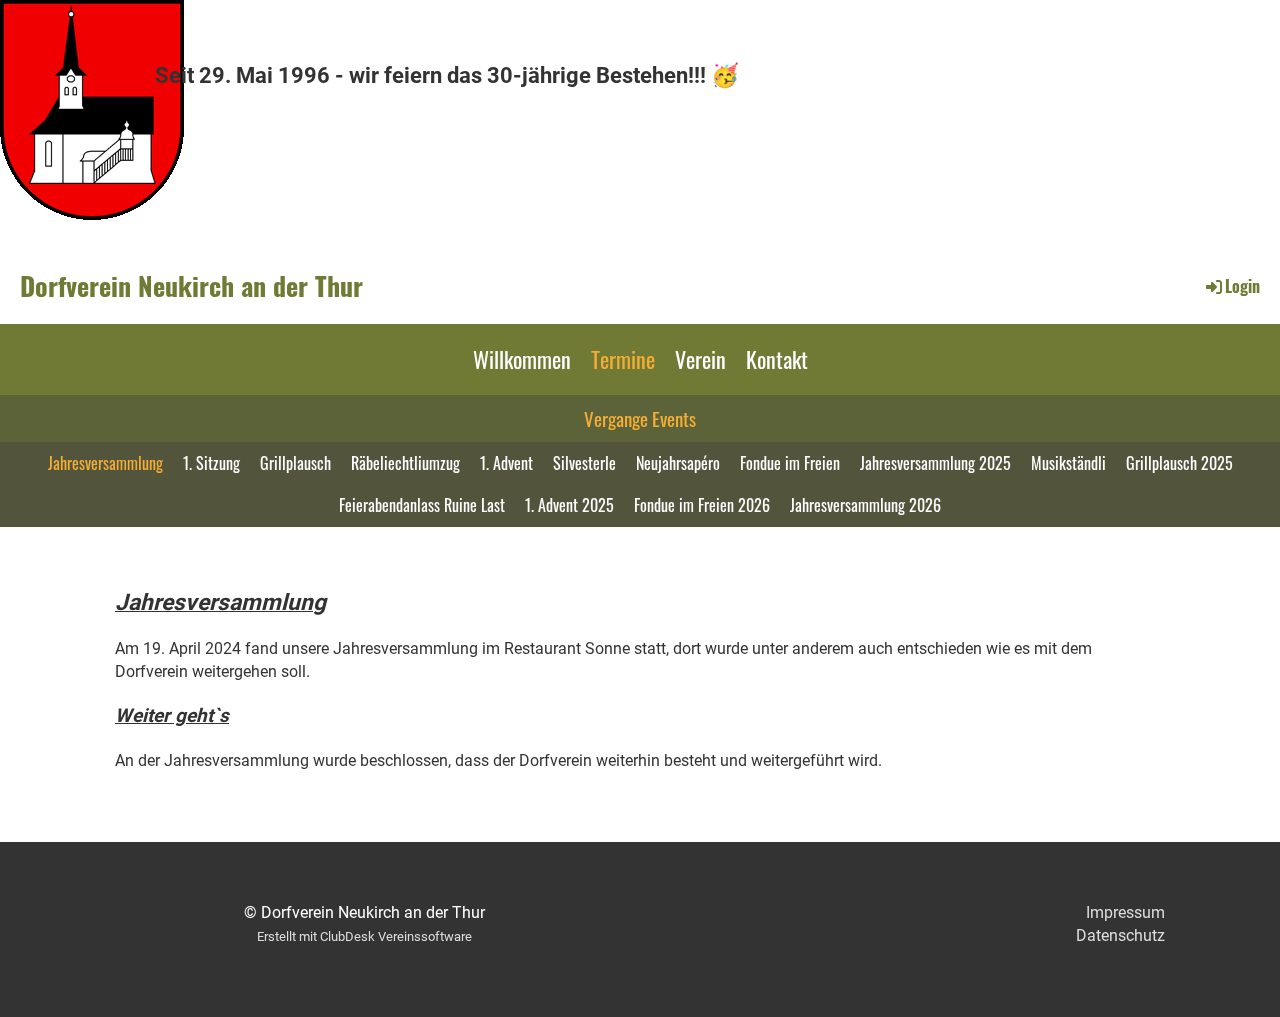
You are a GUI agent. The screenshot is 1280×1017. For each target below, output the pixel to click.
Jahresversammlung (105, 463)
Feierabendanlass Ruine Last (422, 505)
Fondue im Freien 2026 (702, 505)
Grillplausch (295, 463)
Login (1242, 286)
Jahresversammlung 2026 (865, 505)
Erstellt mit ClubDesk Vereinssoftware (364, 936)
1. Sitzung (211, 463)
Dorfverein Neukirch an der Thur (191, 286)
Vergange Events (640, 418)
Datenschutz (1120, 935)
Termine (623, 359)
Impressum (1125, 912)
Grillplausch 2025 (1179, 463)
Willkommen (522, 359)
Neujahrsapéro (678, 463)
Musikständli (1068, 463)
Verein (700, 359)
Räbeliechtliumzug (405, 463)
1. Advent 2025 (569, 505)
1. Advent (506, 463)
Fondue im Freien (790, 463)
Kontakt (777, 359)
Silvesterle (584, 463)
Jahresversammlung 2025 (935, 463)
